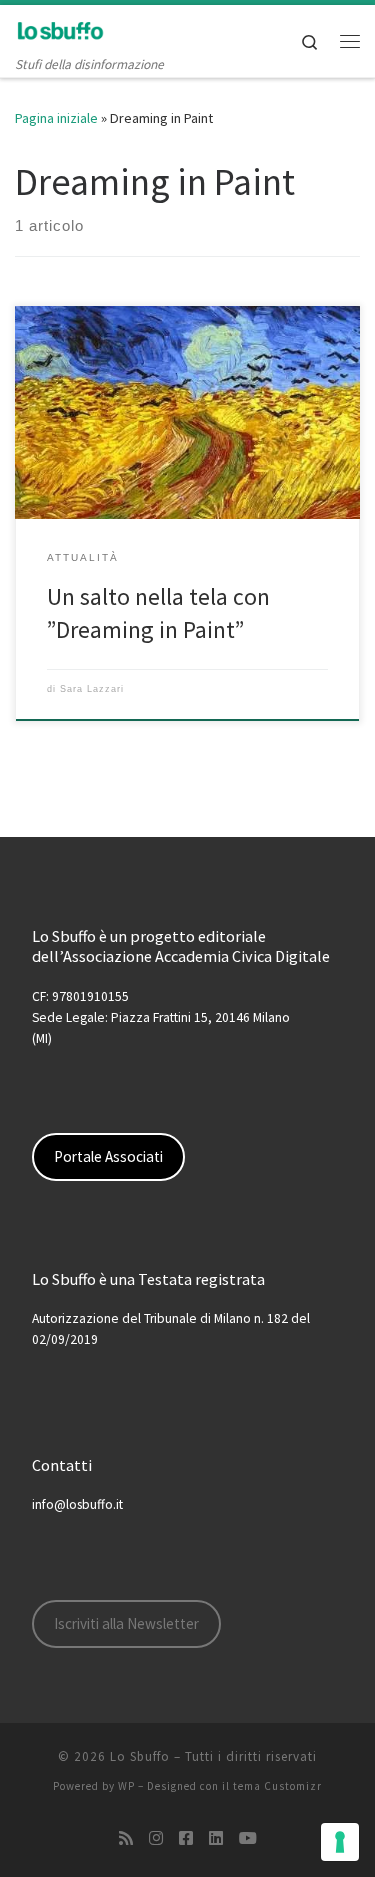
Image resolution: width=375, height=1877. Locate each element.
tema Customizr (277, 1786)
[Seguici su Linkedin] (216, 1838)
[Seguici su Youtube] (248, 1838)
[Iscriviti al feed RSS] (126, 1838)
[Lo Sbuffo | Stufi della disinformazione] (60, 29)
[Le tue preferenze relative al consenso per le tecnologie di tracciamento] (340, 1842)
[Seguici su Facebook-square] (186, 1838)
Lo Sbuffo (140, 1756)
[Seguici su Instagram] (156, 1838)
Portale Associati (108, 1156)
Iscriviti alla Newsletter (126, 1623)
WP (126, 1786)
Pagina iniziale (56, 118)
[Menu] (350, 41)
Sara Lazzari (92, 689)
